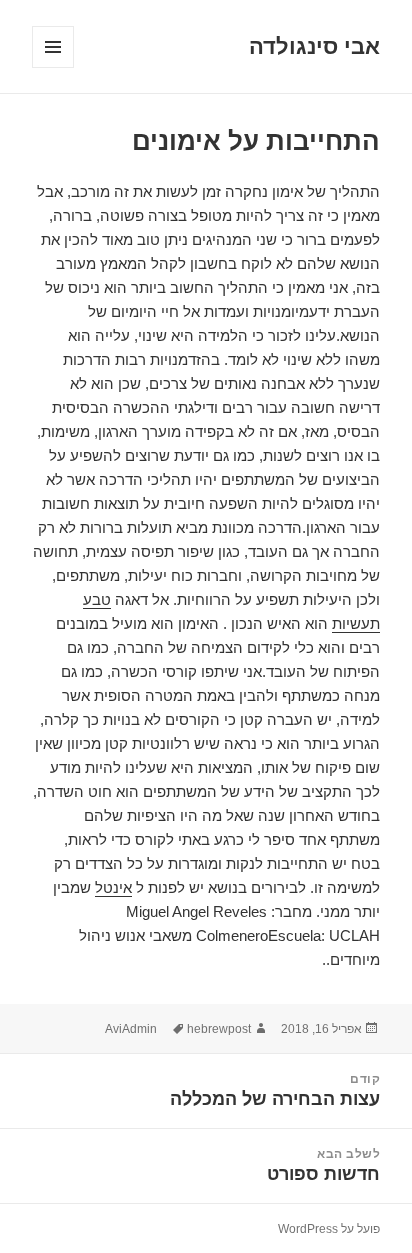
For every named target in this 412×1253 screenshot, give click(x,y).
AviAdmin (131, 1029)
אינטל (113, 887)
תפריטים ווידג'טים (52, 67)
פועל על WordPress (329, 1229)
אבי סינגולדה (314, 46)
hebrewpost (219, 1029)
